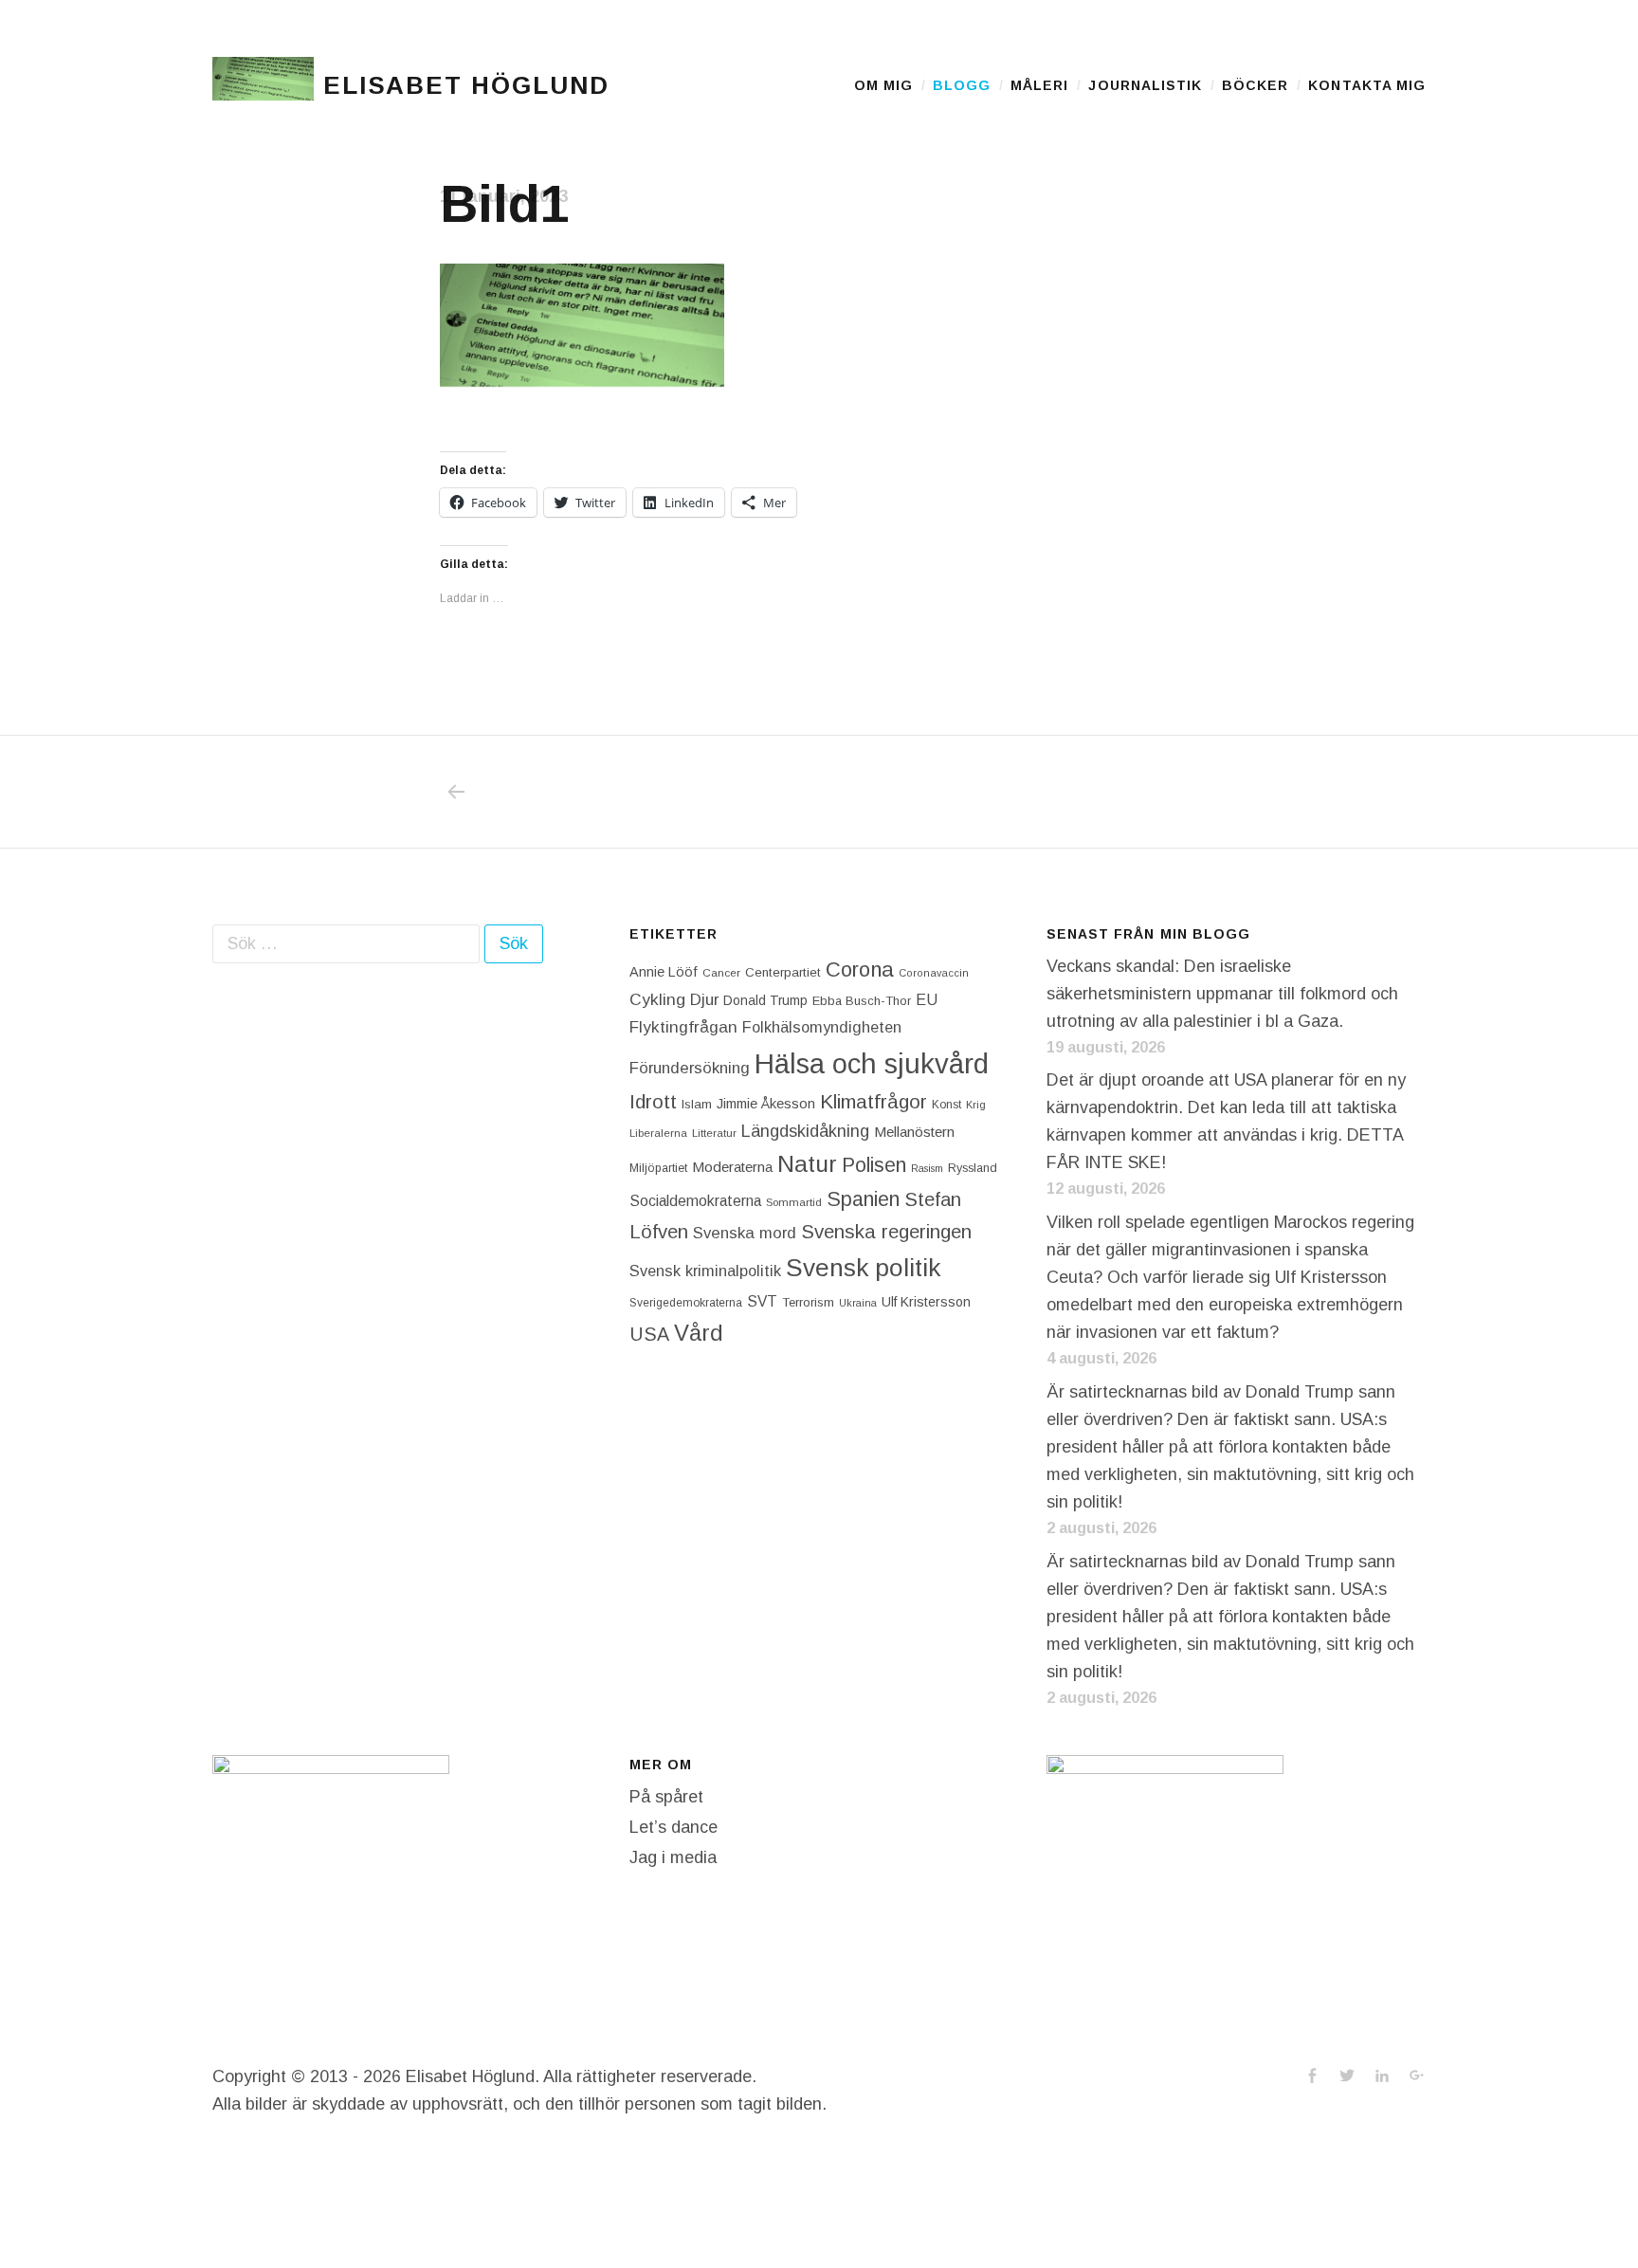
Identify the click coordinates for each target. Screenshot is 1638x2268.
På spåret (666, 1797)
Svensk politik (863, 1268)
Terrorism (808, 1302)
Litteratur (714, 1133)
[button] (263, 85)
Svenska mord (745, 1233)
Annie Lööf (664, 972)
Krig (976, 1105)
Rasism (927, 1168)
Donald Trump (765, 1000)
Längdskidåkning (805, 1131)
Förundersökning (690, 1068)
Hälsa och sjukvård (872, 1063)
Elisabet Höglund (466, 85)
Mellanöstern (914, 1132)
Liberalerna (658, 1133)
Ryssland (973, 1168)
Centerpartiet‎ (783, 972)
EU (927, 999)
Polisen (874, 1165)
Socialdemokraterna (695, 1201)
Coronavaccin (934, 973)
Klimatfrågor (874, 1101)
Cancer (721, 972)
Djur (704, 1000)
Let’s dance (673, 1827)
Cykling (657, 999)
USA (649, 1334)
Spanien (863, 1199)
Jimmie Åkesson (766, 1104)
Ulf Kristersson (926, 1302)
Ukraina (858, 1303)
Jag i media (673, 1857)
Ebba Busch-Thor (862, 1001)
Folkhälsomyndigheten (822, 1027)
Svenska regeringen (886, 1231)
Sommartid (794, 1202)
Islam (697, 1104)
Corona (860, 969)
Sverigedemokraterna (686, 1303)
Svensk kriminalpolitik (705, 1271)
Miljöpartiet (658, 1168)
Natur (807, 1164)
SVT (762, 1301)
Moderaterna (732, 1167)
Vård (699, 1333)
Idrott (653, 1101)
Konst (946, 1105)
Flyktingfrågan (683, 1027)
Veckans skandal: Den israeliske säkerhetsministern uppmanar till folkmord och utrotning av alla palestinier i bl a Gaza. (1222, 994)
